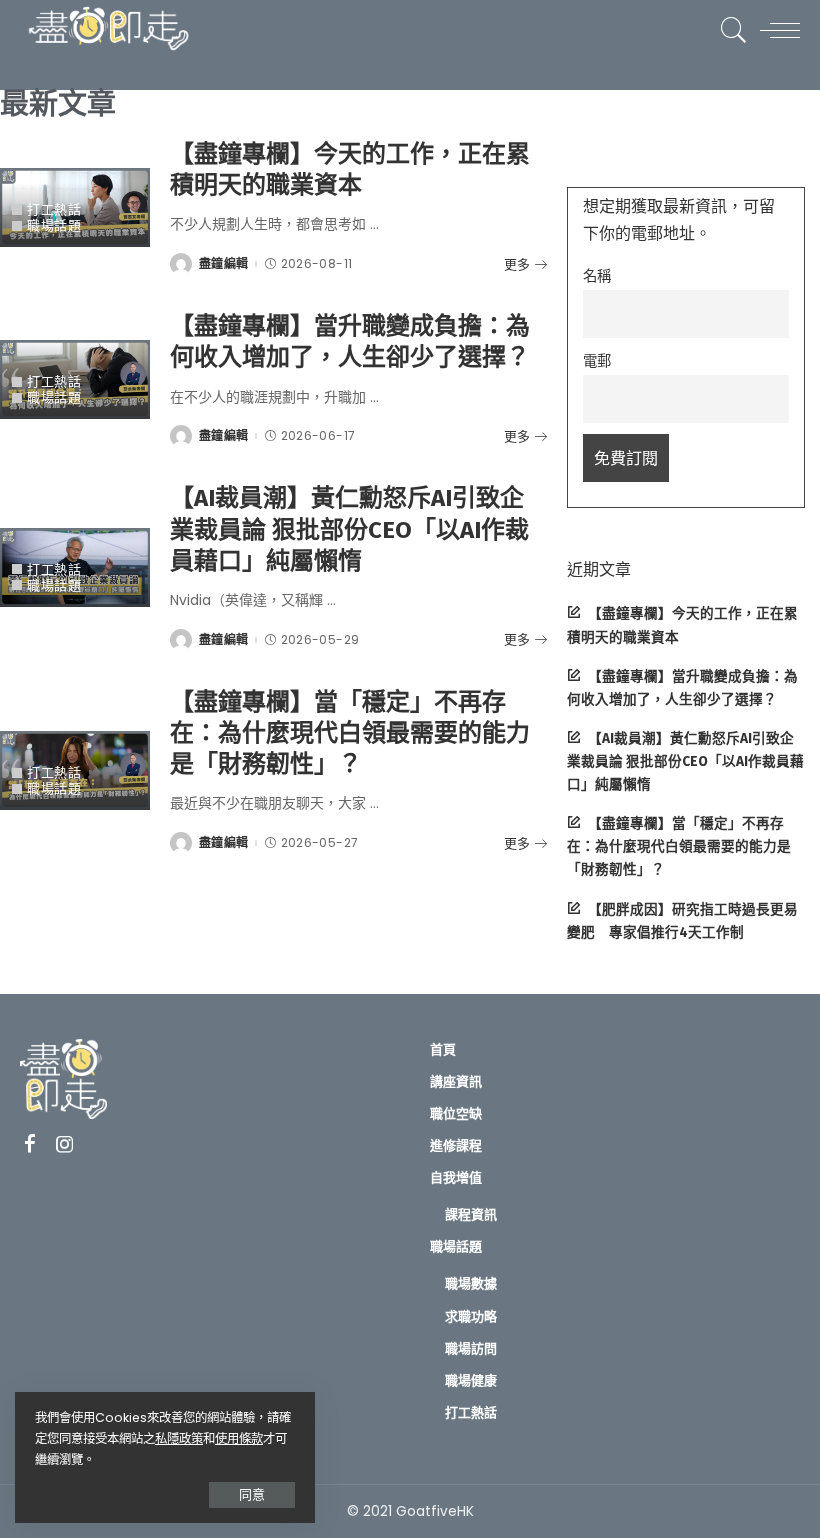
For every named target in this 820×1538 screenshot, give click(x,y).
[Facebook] (30, 1145)
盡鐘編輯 (223, 264)
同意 (252, 1494)
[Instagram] (65, 1145)
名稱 (597, 276)
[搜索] (729, 30)
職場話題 (54, 225)
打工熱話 (54, 209)
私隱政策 (179, 1438)
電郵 (597, 361)
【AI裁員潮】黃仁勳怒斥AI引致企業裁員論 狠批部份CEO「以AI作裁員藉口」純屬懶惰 (349, 529)
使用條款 (239, 1438)
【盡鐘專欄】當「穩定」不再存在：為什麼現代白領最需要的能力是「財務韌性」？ (350, 733)
